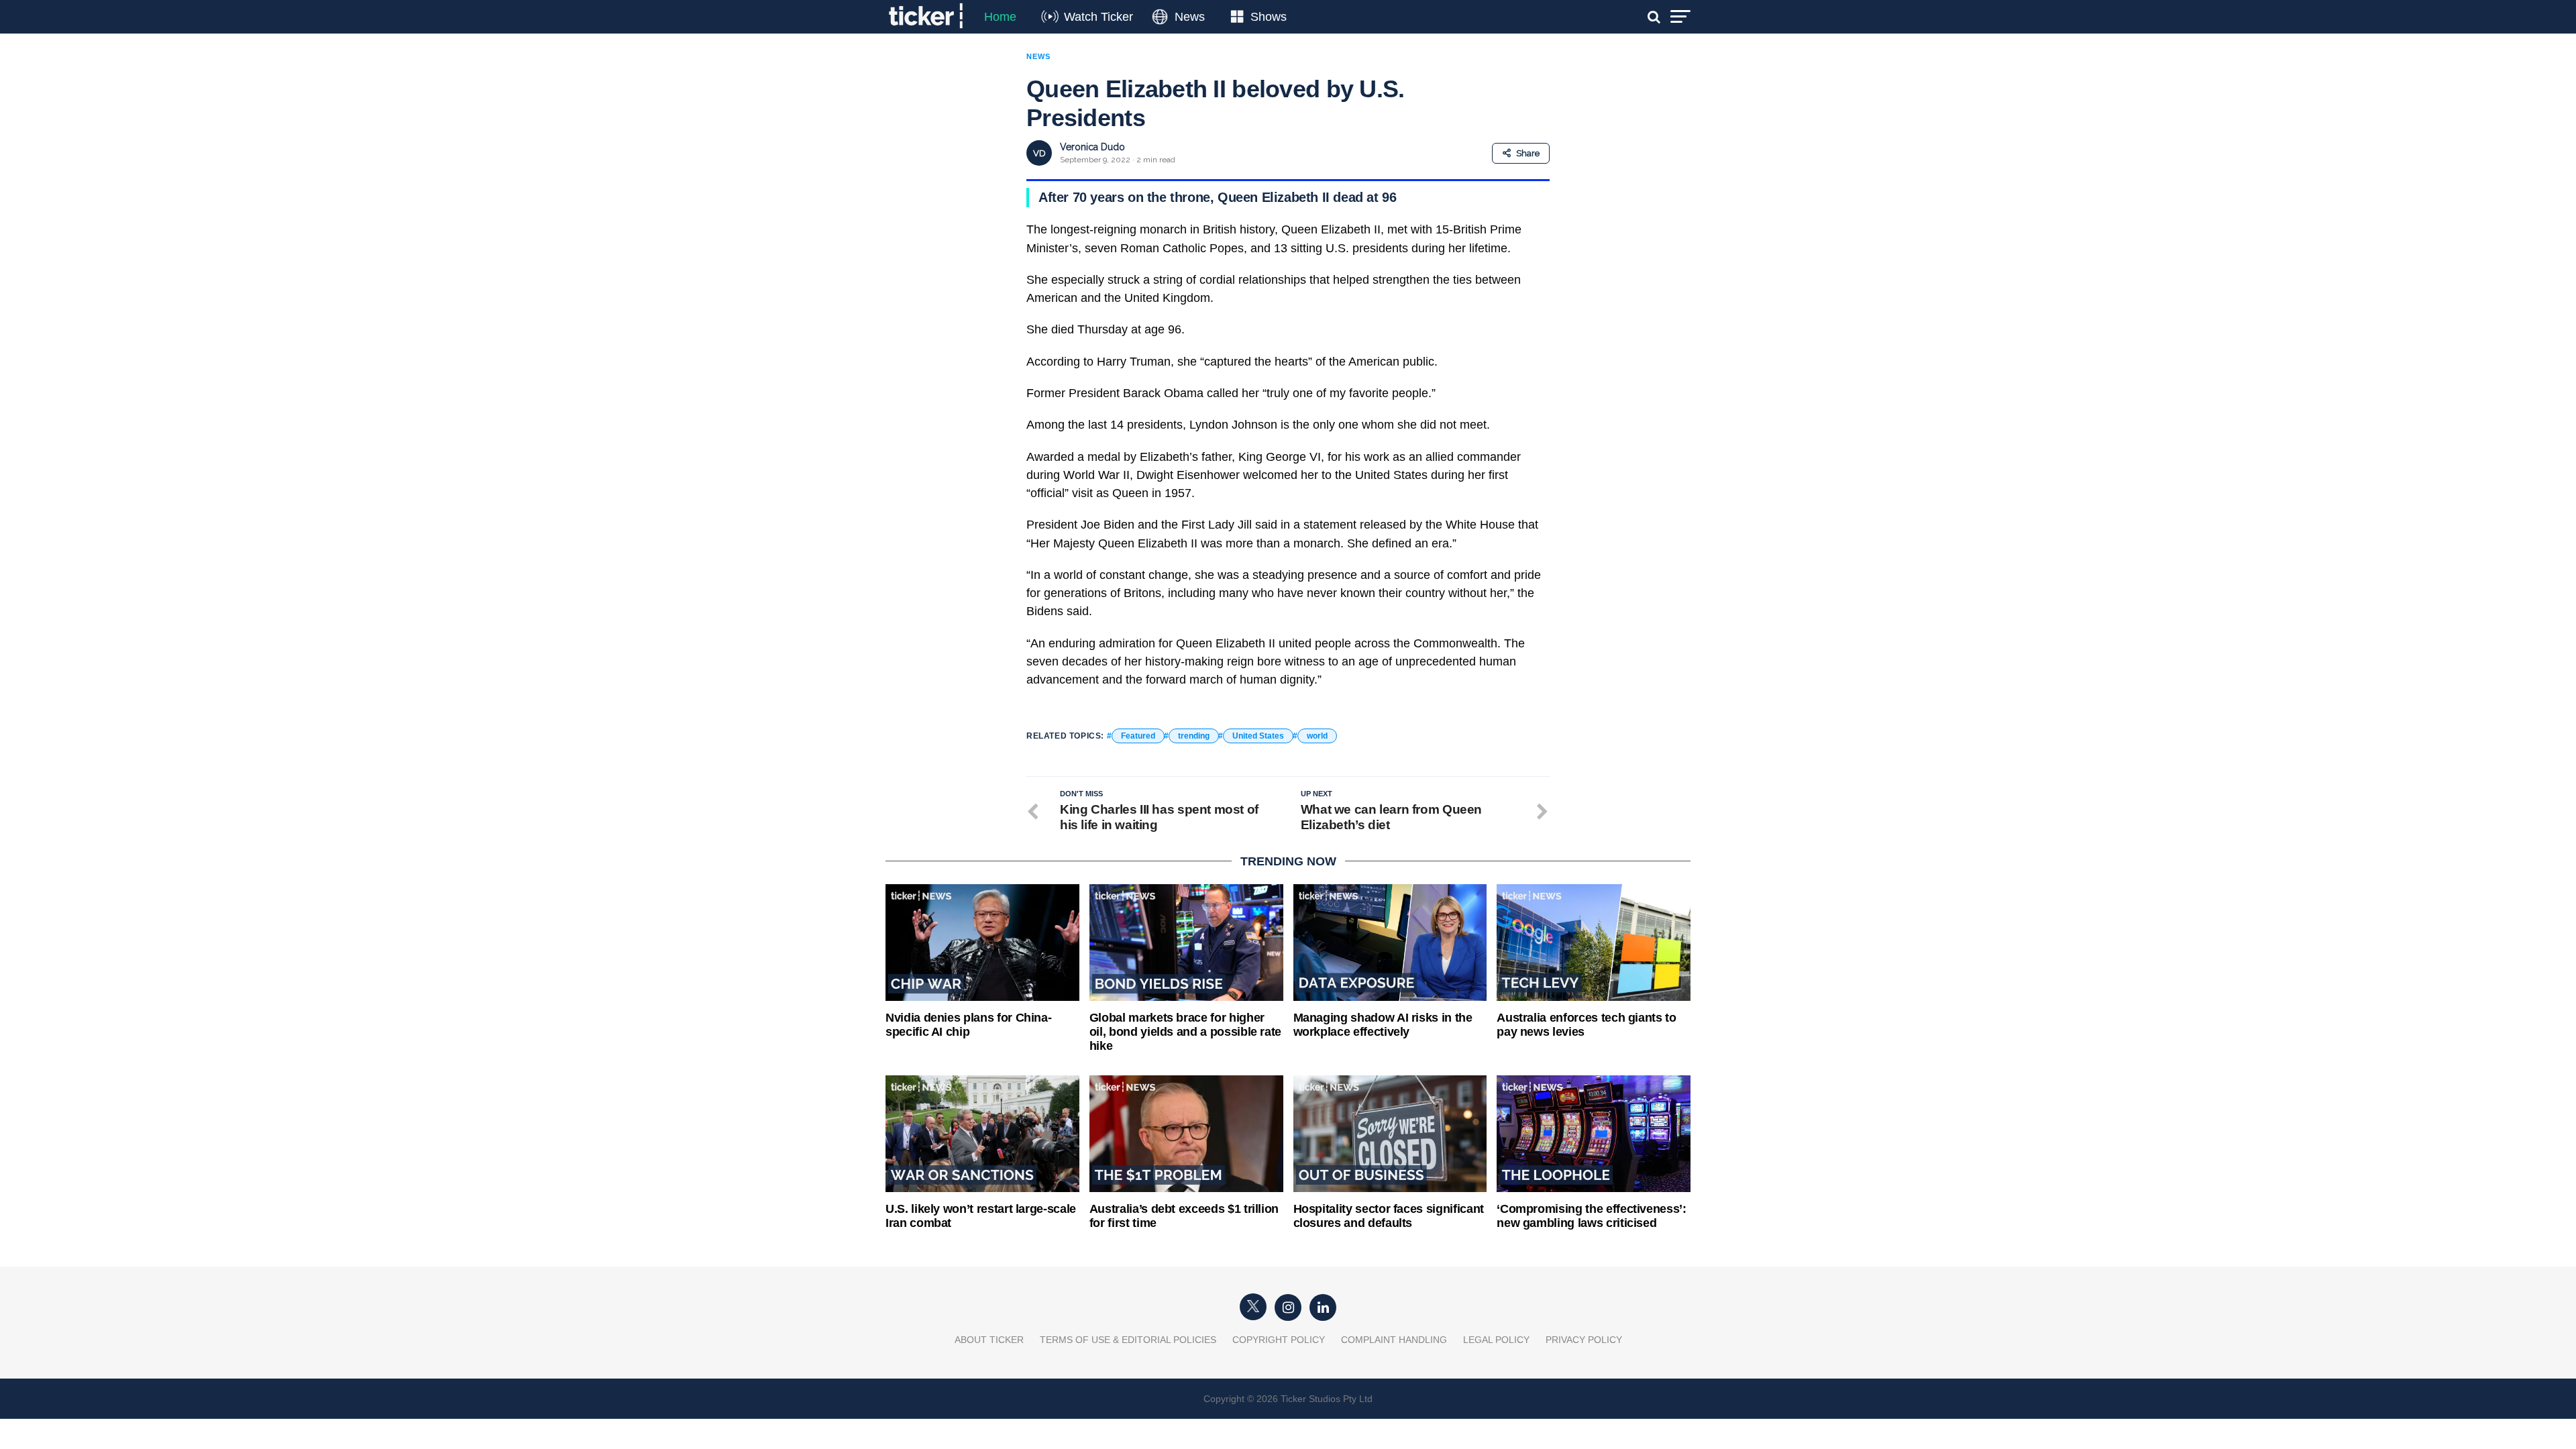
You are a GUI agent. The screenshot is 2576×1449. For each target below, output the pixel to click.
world (1317, 736)
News (1190, 17)
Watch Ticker (1098, 17)
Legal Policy (1496, 1340)
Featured (1138, 736)
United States (1258, 736)
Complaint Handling (1394, 1340)
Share (1528, 153)
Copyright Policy (1279, 1340)
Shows (1269, 17)
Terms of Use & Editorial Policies (1128, 1340)
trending (1194, 736)
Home (1000, 17)
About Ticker (989, 1340)
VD (1039, 153)
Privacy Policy (1584, 1340)
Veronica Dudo (1092, 147)
